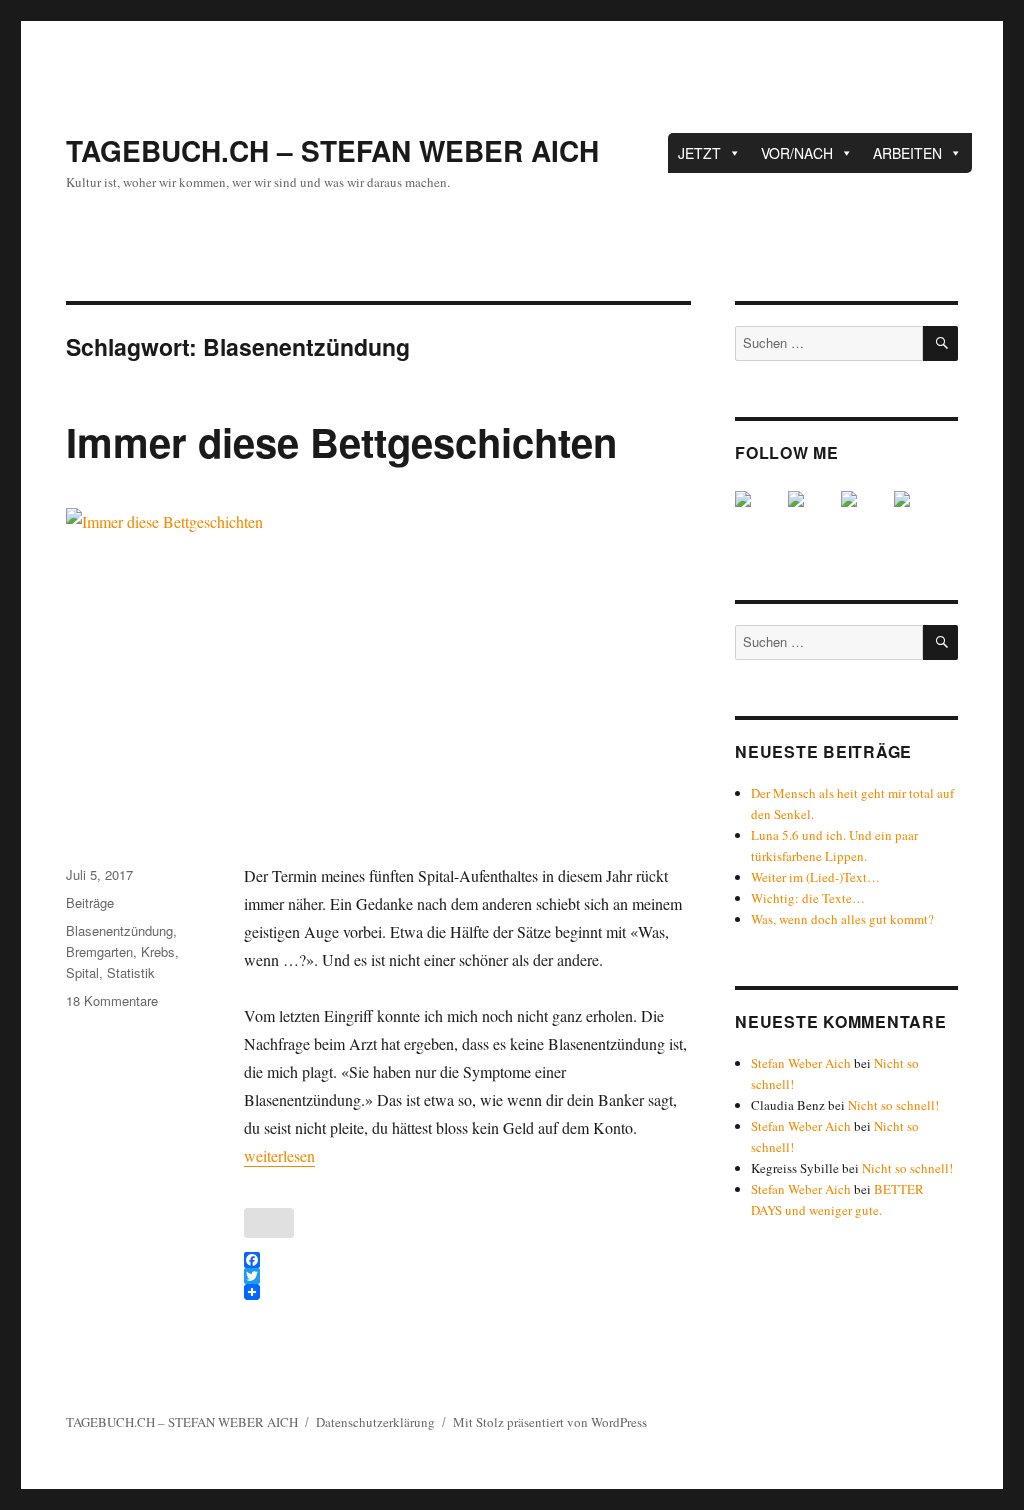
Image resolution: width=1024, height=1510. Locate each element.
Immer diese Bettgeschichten (341, 441)
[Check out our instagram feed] (918, 515)
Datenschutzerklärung (375, 1422)
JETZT (699, 153)
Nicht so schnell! (893, 1105)
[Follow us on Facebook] (759, 515)
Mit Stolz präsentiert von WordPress (550, 1422)
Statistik (131, 972)
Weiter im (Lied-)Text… (815, 877)
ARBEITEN (907, 153)
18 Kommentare (112, 1000)
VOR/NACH (797, 153)
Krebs (158, 951)
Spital (82, 972)
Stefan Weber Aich (801, 1063)
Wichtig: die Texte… (808, 898)
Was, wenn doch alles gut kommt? (842, 919)
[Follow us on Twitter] (812, 515)
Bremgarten (99, 951)
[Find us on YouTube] (865, 515)
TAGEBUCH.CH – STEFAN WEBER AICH (332, 150)
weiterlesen (279, 1155)
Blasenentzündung (119, 930)
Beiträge (90, 902)
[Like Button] (269, 1223)
